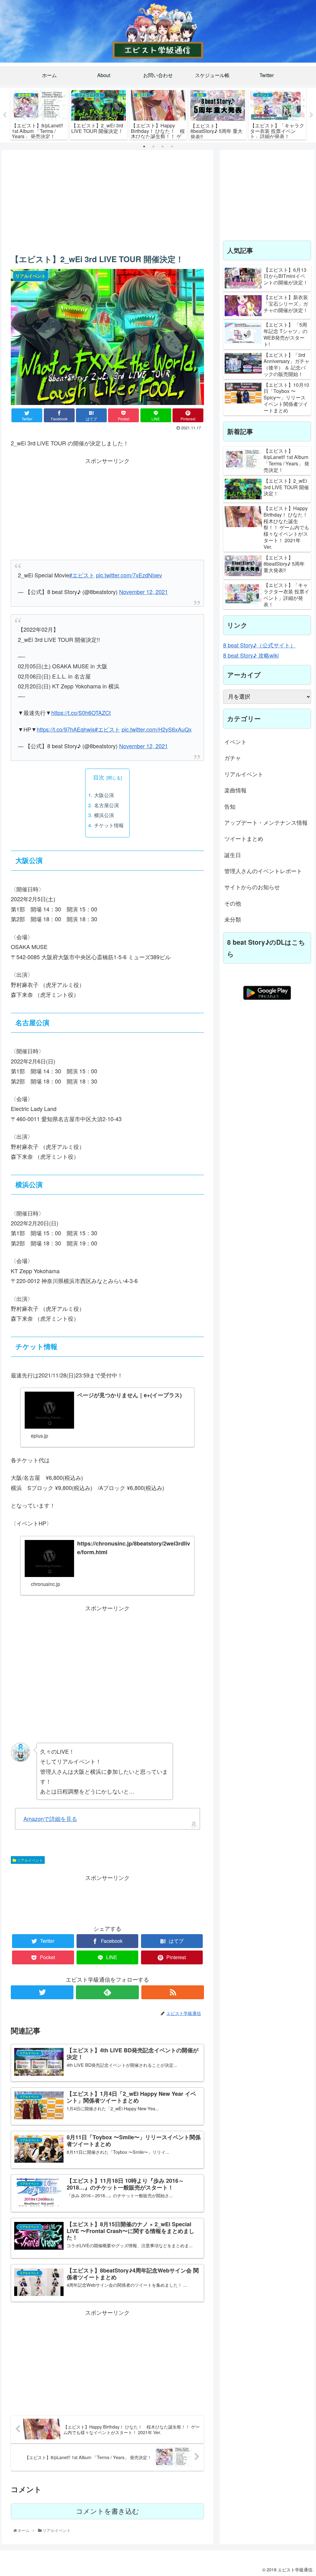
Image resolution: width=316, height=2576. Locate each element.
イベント (235, 741)
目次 (99, 777)
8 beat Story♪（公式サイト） (259, 645)
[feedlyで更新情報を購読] (107, 1992)
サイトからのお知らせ (252, 887)
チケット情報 (109, 825)
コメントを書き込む (108, 2511)
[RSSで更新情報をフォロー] (173, 1992)
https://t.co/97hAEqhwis (66, 729)
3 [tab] (163, 147)
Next (311, 115)
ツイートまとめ (244, 838)
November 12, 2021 (143, 592)
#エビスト (82, 575)
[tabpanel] (39, 114)
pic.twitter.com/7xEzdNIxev (129, 575)
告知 (230, 806)
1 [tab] (144, 147)
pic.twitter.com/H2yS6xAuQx (157, 729)
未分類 (233, 919)
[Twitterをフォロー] (42, 1992)
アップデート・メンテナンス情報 (266, 822)
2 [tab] (153, 147)
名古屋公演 (106, 805)
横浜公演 (104, 815)
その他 (233, 903)
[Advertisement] (107, 200)
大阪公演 (104, 795)
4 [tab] (172, 147)
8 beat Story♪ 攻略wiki (251, 655)
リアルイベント (29, 1860)
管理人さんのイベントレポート (263, 871)
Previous (5, 115)
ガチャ (233, 758)
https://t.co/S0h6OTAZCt (81, 712)
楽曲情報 (235, 790)
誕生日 (233, 855)
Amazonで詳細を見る (50, 1818)
